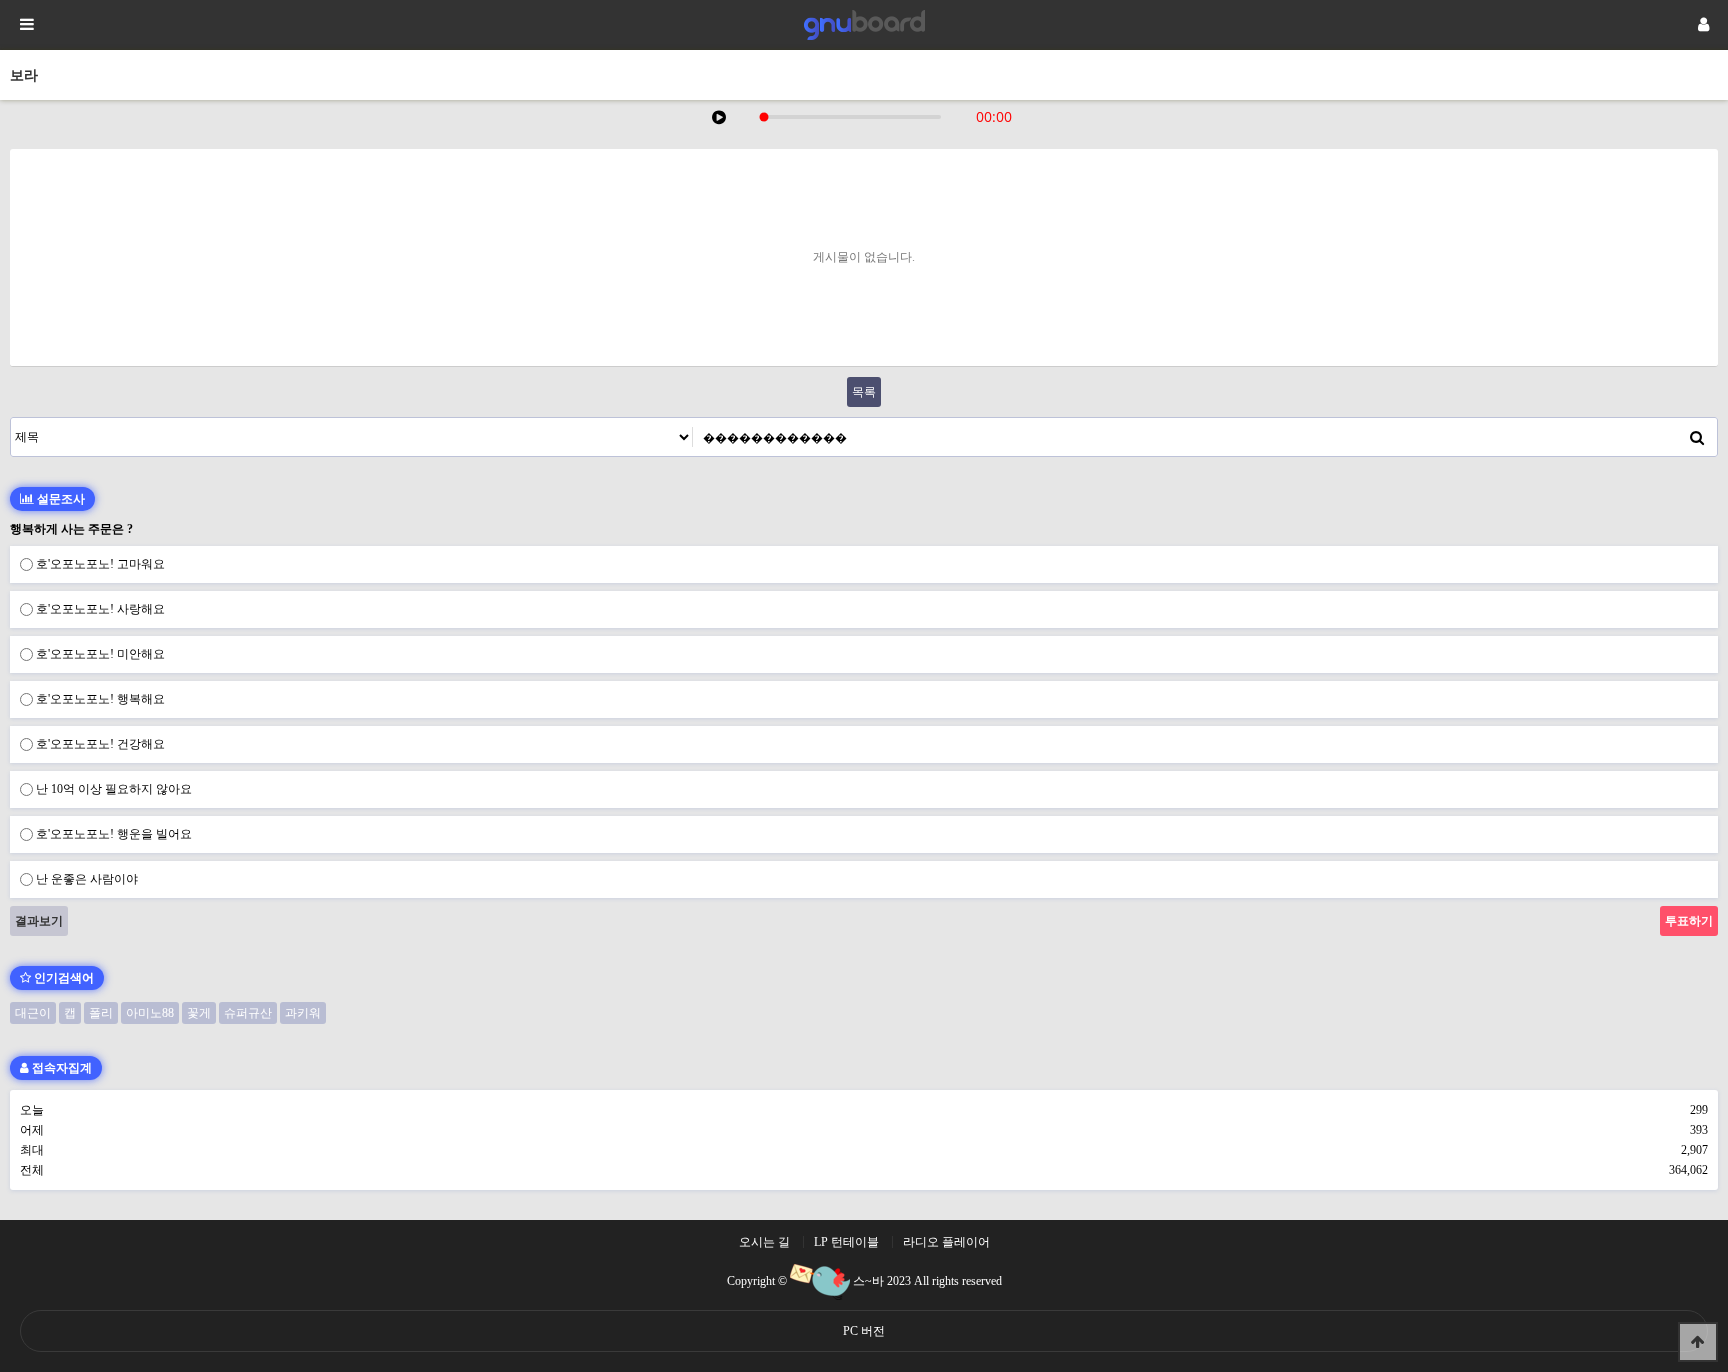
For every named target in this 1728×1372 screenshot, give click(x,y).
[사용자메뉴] (1703, 25)
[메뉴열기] (25, 25)
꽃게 (199, 1013)
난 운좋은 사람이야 (87, 879)
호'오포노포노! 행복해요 (100, 699)
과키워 (303, 1013)
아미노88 (150, 1013)
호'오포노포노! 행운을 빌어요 (114, 834)
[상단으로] (1698, 1342)
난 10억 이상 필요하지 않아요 (114, 789)
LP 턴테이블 (846, 1242)
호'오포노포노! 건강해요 (100, 744)
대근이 (33, 1013)
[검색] (1697, 437)
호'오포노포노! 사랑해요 (100, 609)
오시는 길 (764, 1242)
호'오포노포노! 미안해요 (100, 654)
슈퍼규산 (248, 1013)
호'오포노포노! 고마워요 (100, 564)
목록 (864, 392)
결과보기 (39, 921)
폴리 (101, 1013)
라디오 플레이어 (946, 1242)
